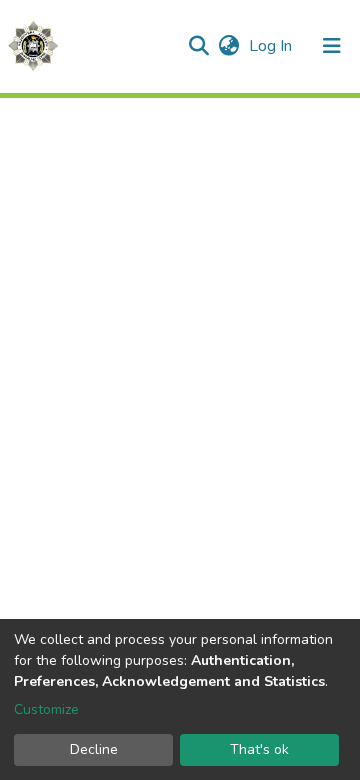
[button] (228, 46)
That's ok (259, 749)
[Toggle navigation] (332, 46)
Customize (46, 709)
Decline (94, 749)
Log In (272, 46)
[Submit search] (198, 46)
